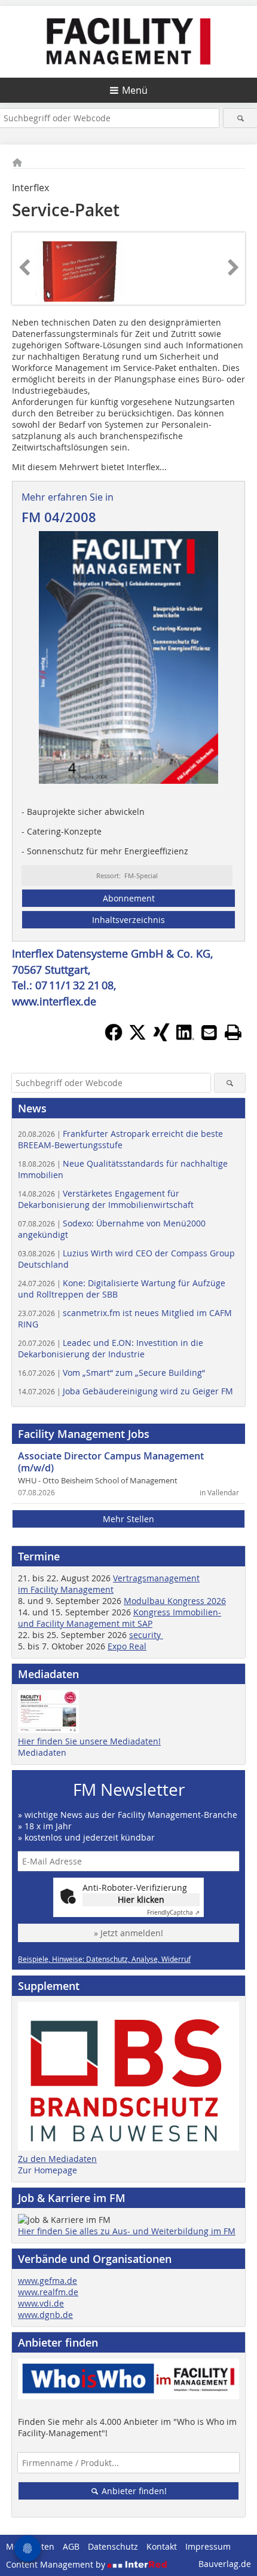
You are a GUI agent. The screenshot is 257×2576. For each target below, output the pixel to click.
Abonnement (129, 898)
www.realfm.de (48, 2292)
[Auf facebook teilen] (114, 1038)
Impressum (208, 2546)
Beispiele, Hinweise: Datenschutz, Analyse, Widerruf (104, 1959)
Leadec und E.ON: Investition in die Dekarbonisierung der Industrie (111, 1348)
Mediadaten (42, 1752)
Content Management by (57, 2564)
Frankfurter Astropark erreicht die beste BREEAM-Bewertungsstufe (120, 1139)
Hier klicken (141, 1899)
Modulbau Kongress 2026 (175, 1601)
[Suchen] (240, 118)
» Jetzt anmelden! (128, 1933)
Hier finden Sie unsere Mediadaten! (89, 1741)
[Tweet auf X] (137, 1038)
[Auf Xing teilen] (161, 1038)
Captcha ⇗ (173, 1913)
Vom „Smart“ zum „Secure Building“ (111, 1373)
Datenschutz (113, 2546)
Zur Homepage (48, 2170)
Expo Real (127, 1646)
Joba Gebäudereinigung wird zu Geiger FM (126, 1391)
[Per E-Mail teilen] (209, 1032)
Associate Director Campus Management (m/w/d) (111, 1462)
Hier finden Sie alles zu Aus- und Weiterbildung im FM (127, 2231)
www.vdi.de (41, 2303)
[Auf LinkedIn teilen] (185, 1038)
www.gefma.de (48, 2281)
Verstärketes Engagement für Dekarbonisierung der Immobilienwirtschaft (106, 1199)
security (146, 1635)
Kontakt (162, 2546)
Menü (135, 90)
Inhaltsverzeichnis (128, 920)
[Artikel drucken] (233, 1032)
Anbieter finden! (133, 2491)
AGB (71, 2546)
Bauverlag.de (225, 2564)
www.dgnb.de (45, 2315)
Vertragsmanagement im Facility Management (109, 1584)
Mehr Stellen (128, 1519)
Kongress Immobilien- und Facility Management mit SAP (120, 1618)
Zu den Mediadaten (57, 2159)
